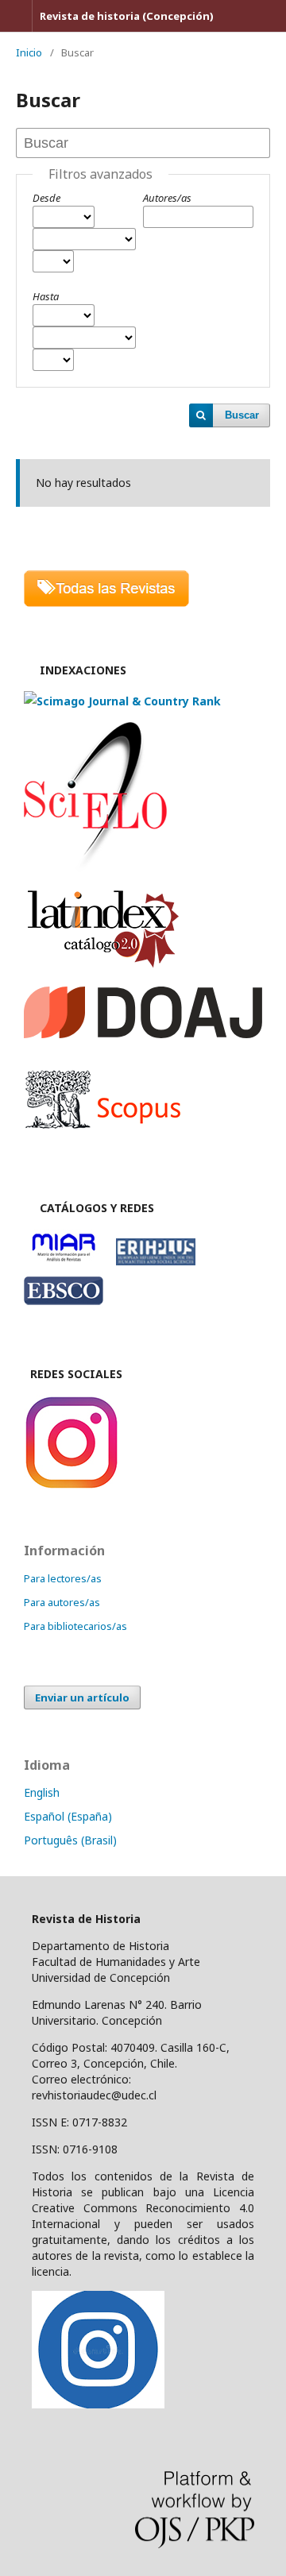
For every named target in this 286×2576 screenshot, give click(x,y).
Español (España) (68, 1816)
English (42, 1792)
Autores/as (167, 198)
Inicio (29, 52)
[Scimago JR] (122, 701)
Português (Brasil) (70, 1840)
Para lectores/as (63, 1578)
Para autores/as (62, 1602)
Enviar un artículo (82, 1697)
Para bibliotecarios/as (75, 1626)
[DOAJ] (143, 1034)
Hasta (46, 296)
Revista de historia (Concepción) (127, 16)
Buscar (242, 415)
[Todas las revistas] (106, 602)
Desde (46, 198)
